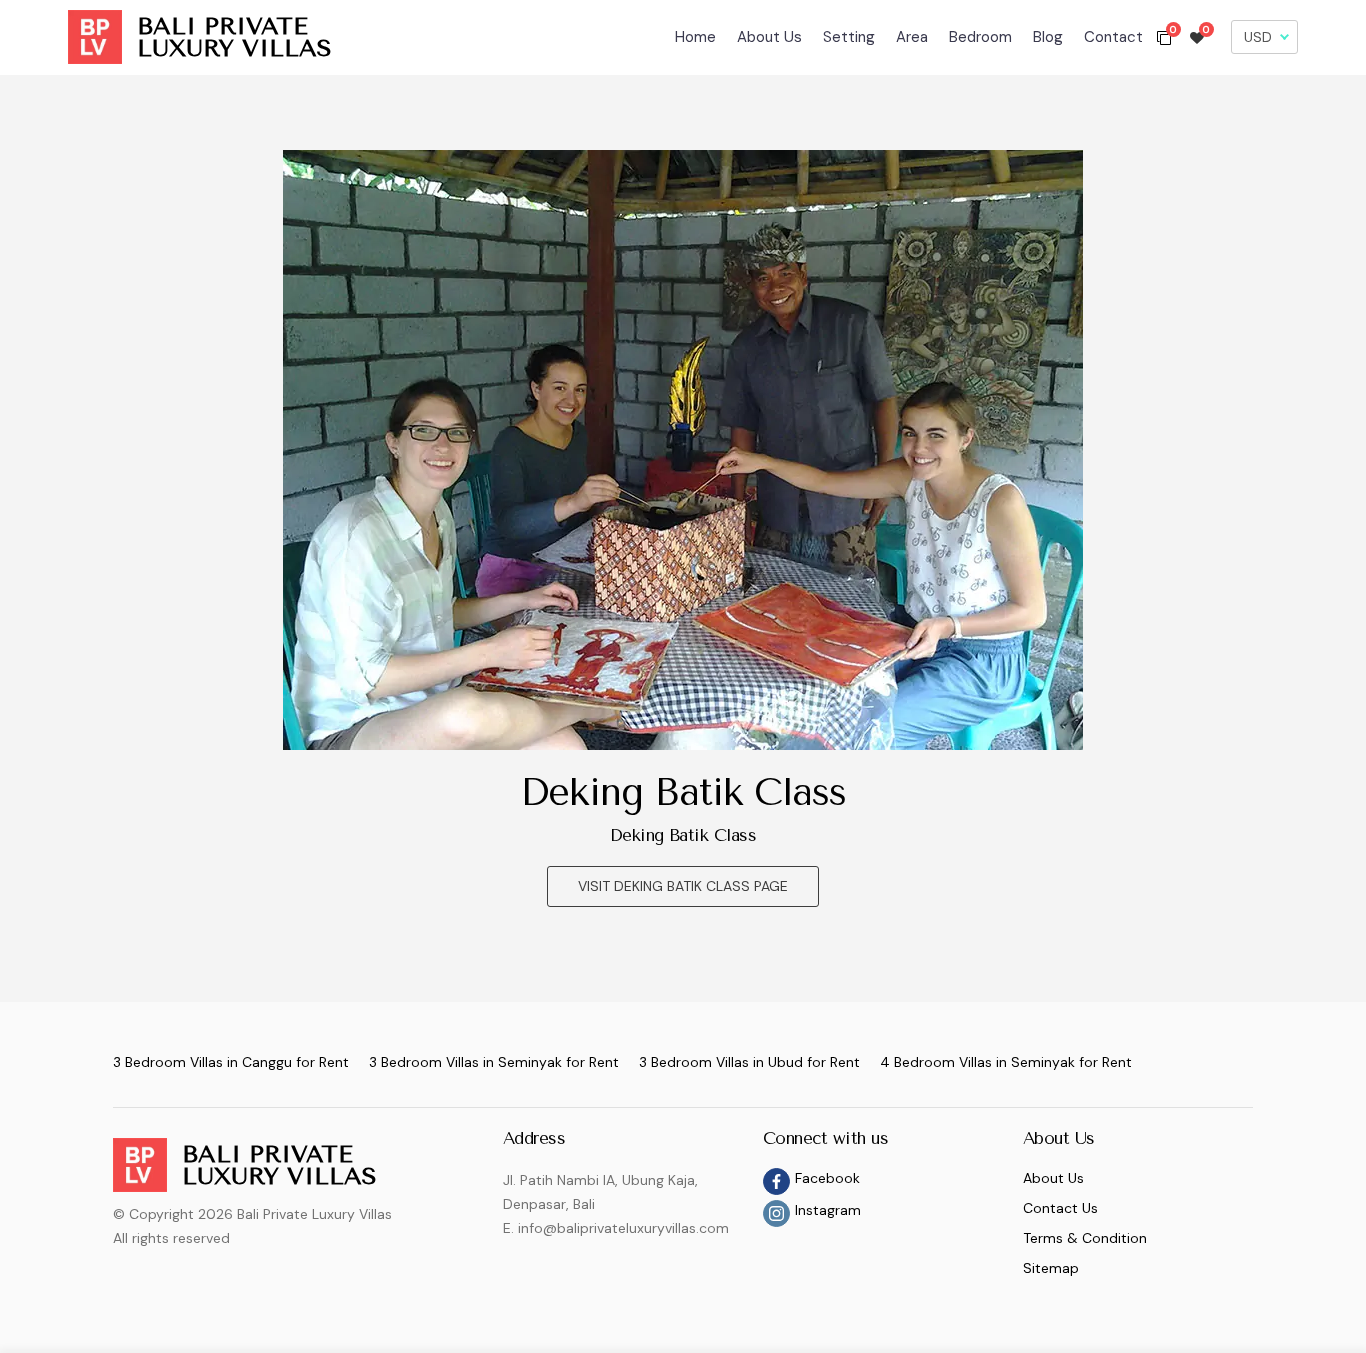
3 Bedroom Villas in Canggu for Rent (231, 1062)
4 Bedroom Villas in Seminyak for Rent (1006, 1062)
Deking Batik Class (683, 792)
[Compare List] (1164, 37)
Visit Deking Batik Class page (683, 886)
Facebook (827, 1178)
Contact (1113, 37)
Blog (1048, 37)
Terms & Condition (1085, 1238)
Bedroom (980, 37)
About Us (769, 37)
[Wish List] (1197, 37)
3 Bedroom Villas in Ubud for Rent (749, 1062)
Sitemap (1051, 1268)
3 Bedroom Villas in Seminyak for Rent (494, 1062)
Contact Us (1060, 1208)
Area (912, 37)
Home (695, 37)
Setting (849, 37)
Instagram (828, 1210)
